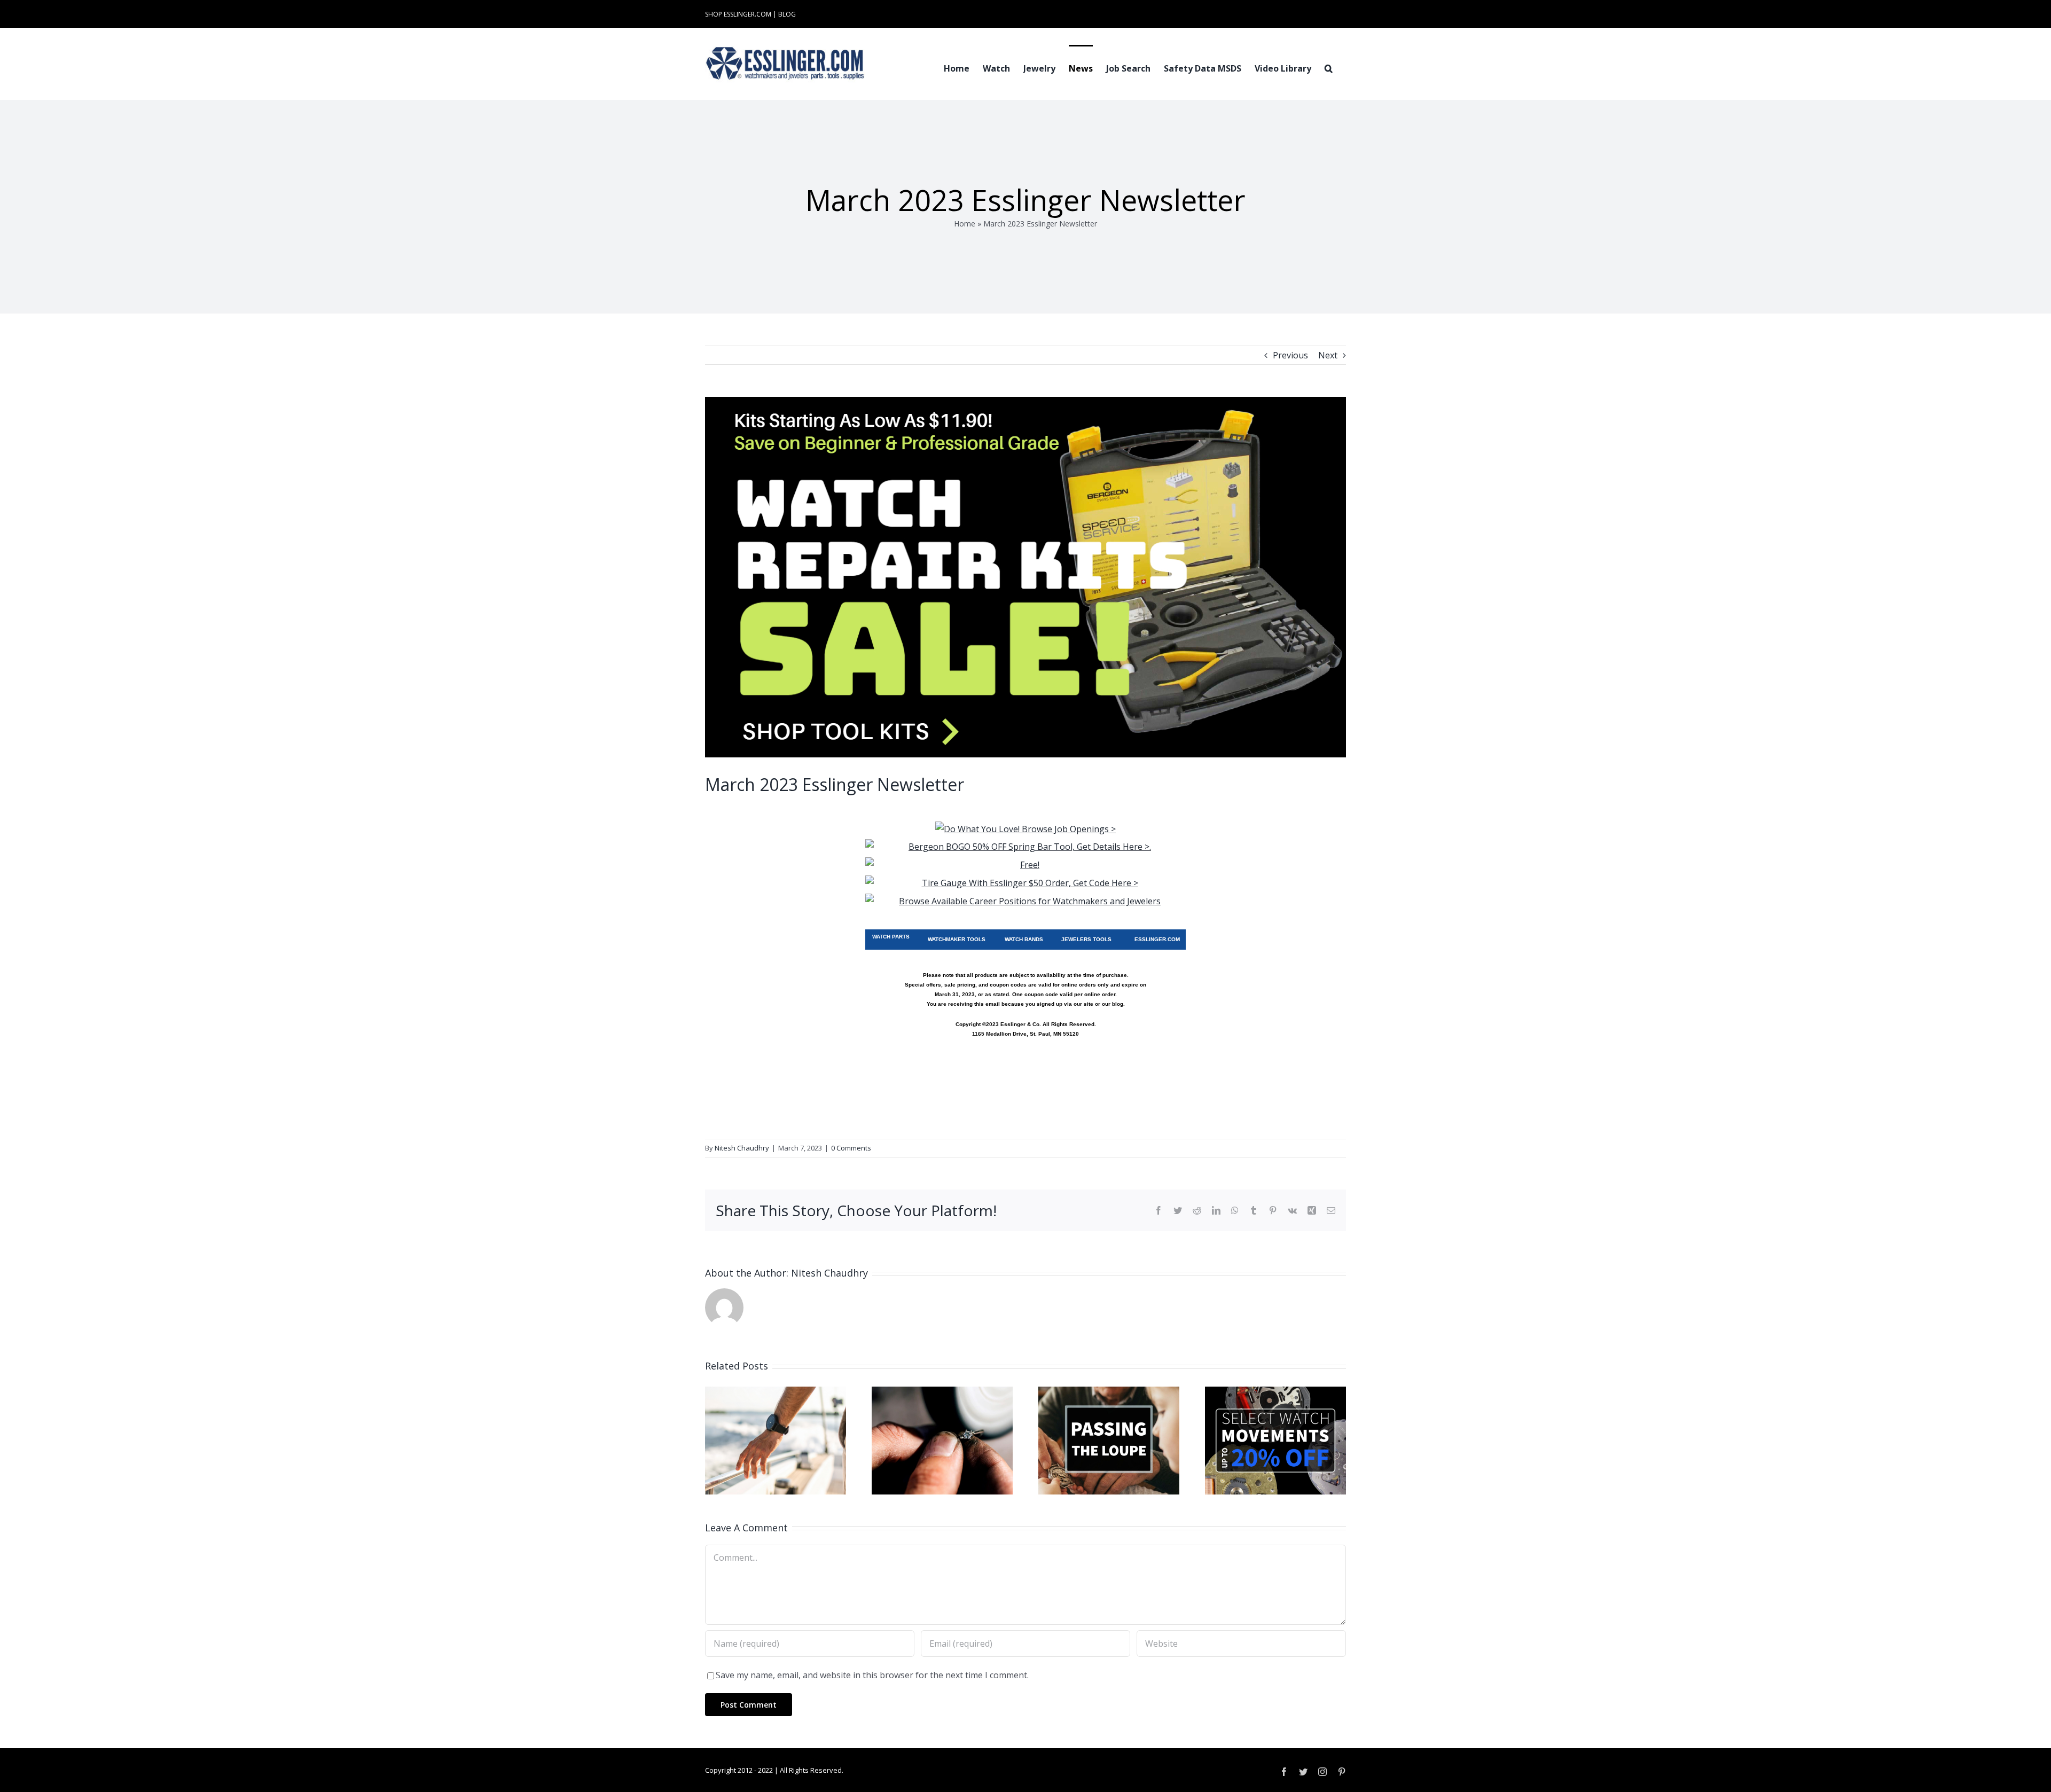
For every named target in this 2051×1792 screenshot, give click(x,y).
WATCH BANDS (1024, 939)
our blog (1113, 1004)
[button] (1329, 67)
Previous (1290, 355)
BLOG (787, 14)
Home (965, 224)
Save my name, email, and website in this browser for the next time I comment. (872, 1675)
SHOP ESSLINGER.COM (738, 14)
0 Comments (851, 1148)
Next (1328, 355)
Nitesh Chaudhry (742, 1148)
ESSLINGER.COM (1157, 939)
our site (1083, 1004)
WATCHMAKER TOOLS (957, 939)
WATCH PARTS (891, 937)
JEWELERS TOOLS (1086, 939)
